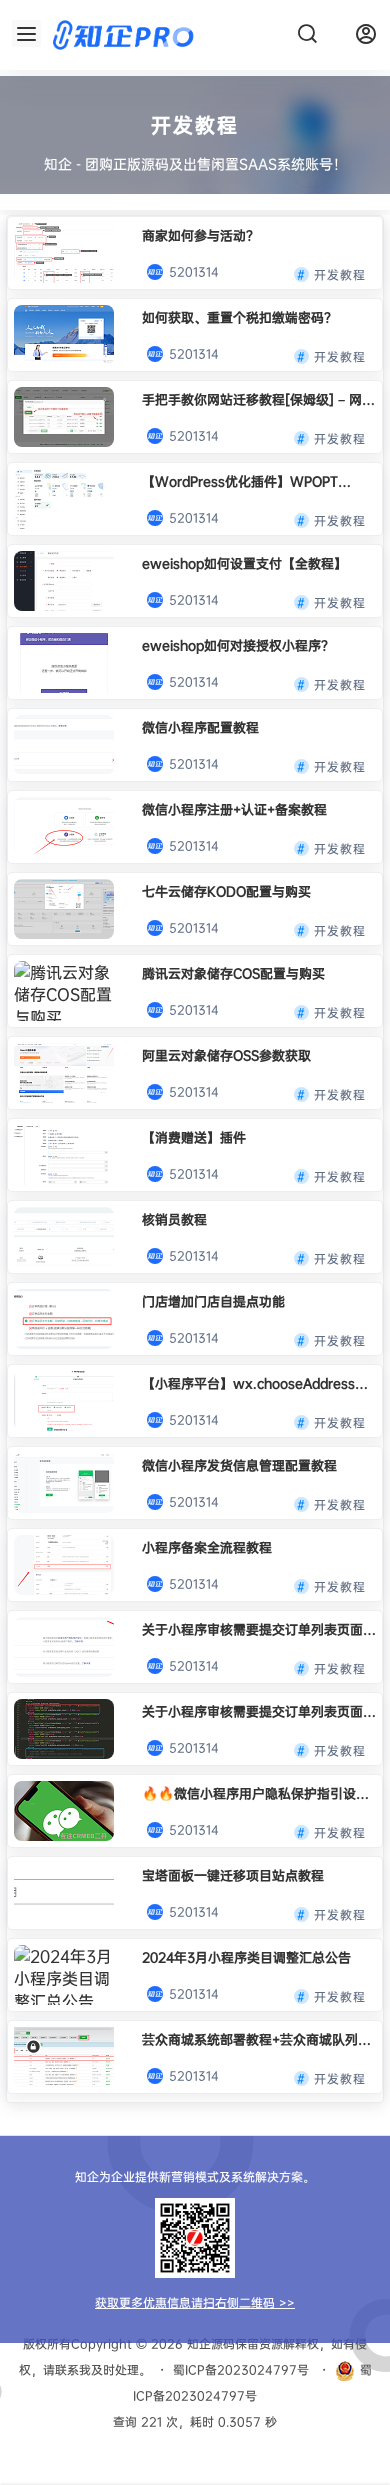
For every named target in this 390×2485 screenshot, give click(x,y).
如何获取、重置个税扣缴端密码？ (239, 317)
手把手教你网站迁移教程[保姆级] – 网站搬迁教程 (258, 399)
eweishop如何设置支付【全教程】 (244, 563)
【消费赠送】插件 (194, 1137)
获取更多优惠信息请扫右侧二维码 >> (195, 2302)
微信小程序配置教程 (200, 727)
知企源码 (209, 2343)
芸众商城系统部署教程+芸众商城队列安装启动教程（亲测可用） (256, 2039)
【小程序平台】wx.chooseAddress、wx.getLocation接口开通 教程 (255, 1383)
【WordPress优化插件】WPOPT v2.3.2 (240, 481)
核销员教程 (174, 1219)
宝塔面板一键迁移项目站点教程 (233, 1875)
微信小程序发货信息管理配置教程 (239, 1465)
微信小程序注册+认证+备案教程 (234, 809)
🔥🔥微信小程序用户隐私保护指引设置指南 (255, 1793)
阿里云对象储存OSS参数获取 (226, 1055)
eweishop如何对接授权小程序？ (238, 645)
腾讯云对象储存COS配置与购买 (233, 973)
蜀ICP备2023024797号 (241, 2369)
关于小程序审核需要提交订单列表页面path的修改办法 (252, 1629)
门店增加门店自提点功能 (213, 1301)
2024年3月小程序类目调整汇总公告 (246, 1957)
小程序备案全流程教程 (207, 1547)
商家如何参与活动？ (200, 235)
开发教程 (340, 271)
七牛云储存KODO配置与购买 (226, 891)
